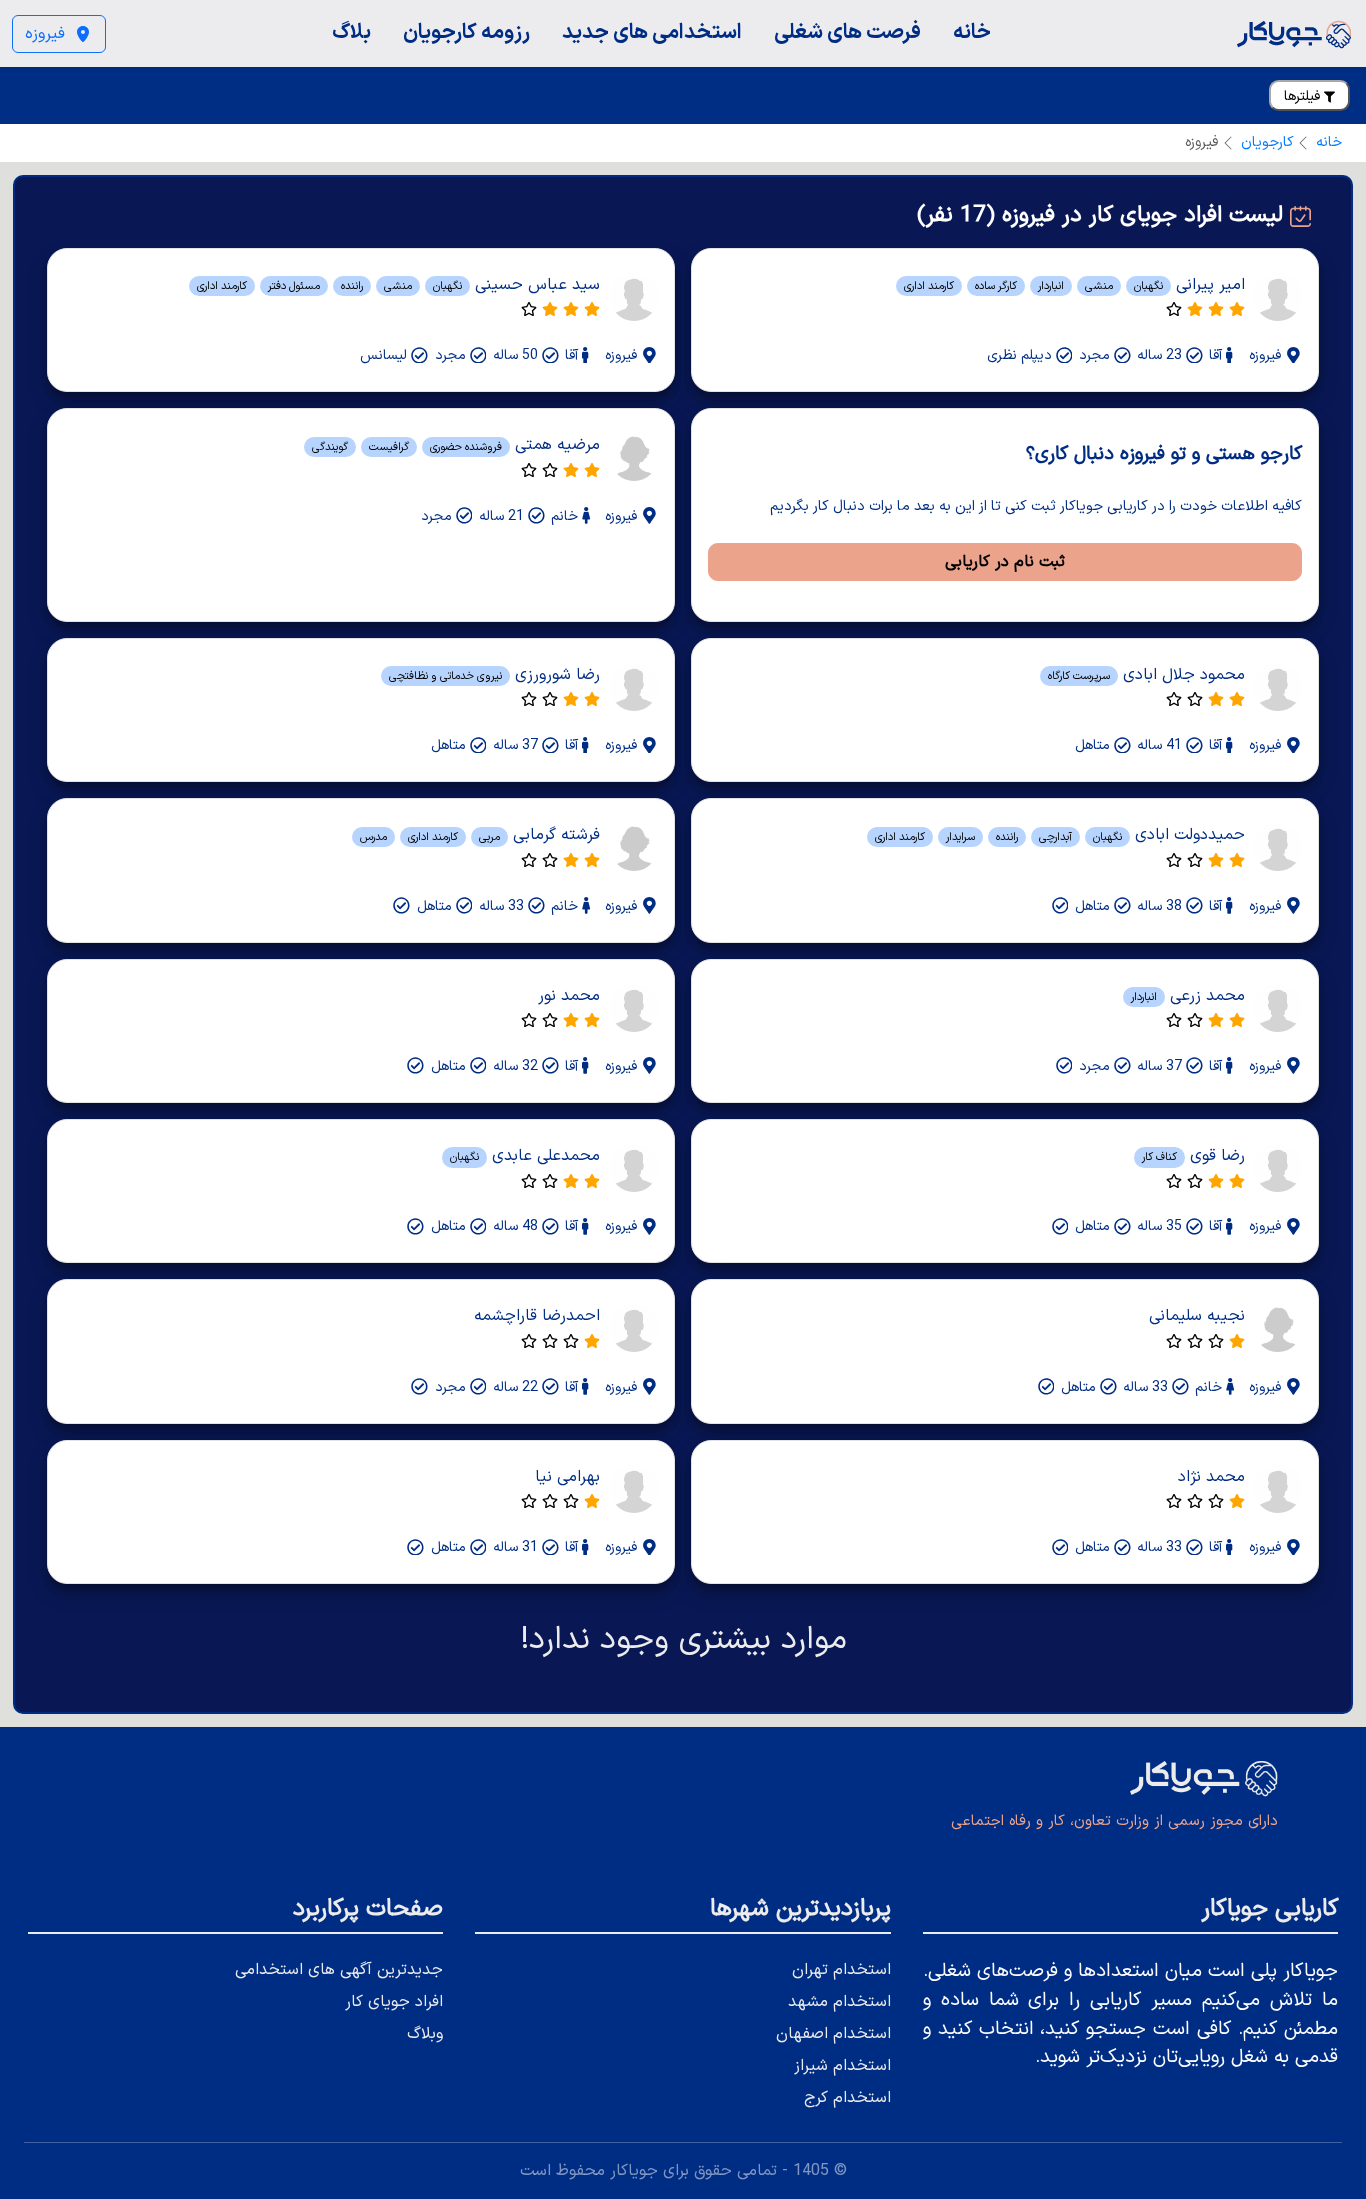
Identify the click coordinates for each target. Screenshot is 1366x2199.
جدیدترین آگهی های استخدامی (339, 1970)
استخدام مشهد (839, 2002)
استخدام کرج (847, 2098)
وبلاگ (425, 2034)
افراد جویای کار (394, 2002)
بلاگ (351, 32)
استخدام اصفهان (833, 2034)
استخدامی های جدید (652, 32)
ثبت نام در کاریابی (1005, 562)
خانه (972, 32)
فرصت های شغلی (847, 32)
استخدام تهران (841, 1970)
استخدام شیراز (842, 2066)
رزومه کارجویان (466, 32)
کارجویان (1267, 142)
